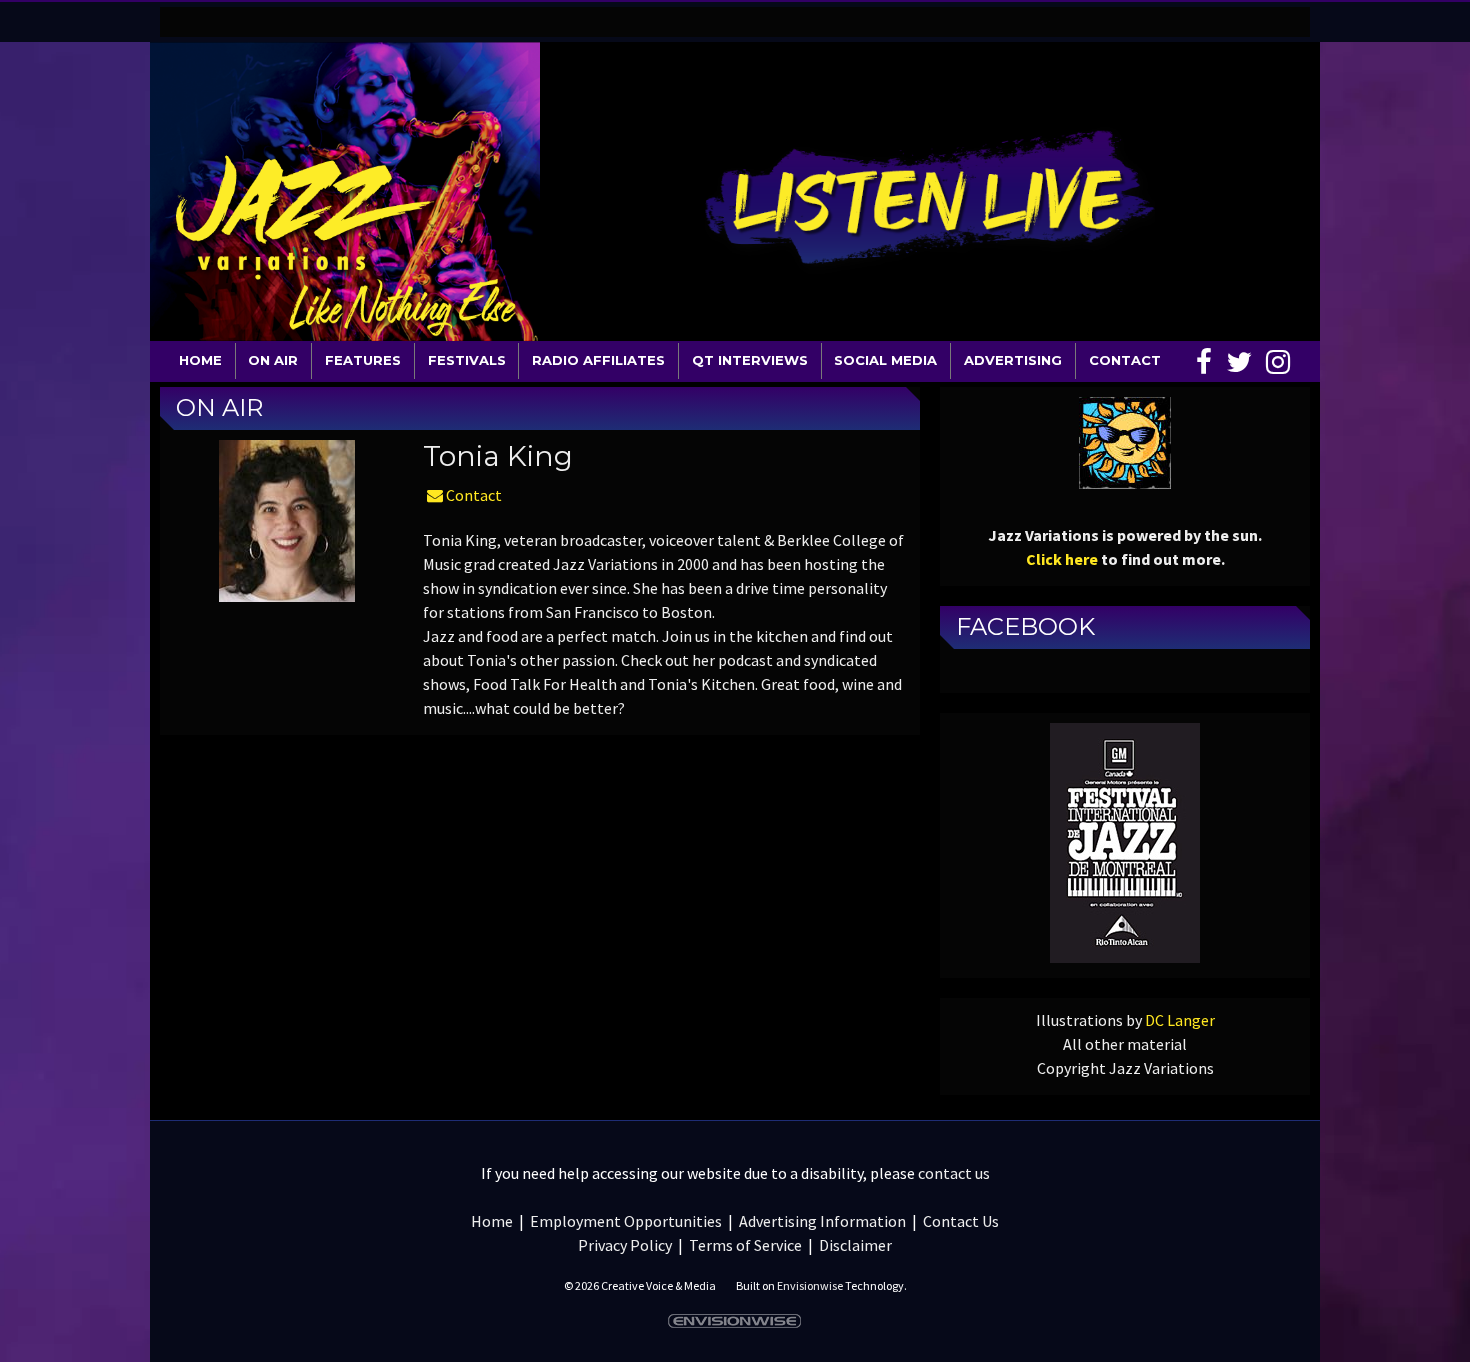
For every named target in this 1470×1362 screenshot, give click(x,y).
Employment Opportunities (626, 1221)
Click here (1062, 559)
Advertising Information (822, 1221)
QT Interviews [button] (750, 360)
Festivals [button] (467, 360)
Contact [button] (1125, 360)
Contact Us (961, 1221)
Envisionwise (810, 1285)
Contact (472, 495)
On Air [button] (273, 360)
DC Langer (1180, 1020)
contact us (954, 1173)
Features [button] (363, 360)
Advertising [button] (1013, 360)
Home (200, 360)
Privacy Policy (625, 1245)
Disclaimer (855, 1245)
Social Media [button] (885, 360)
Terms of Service (745, 1245)
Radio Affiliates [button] (598, 360)
